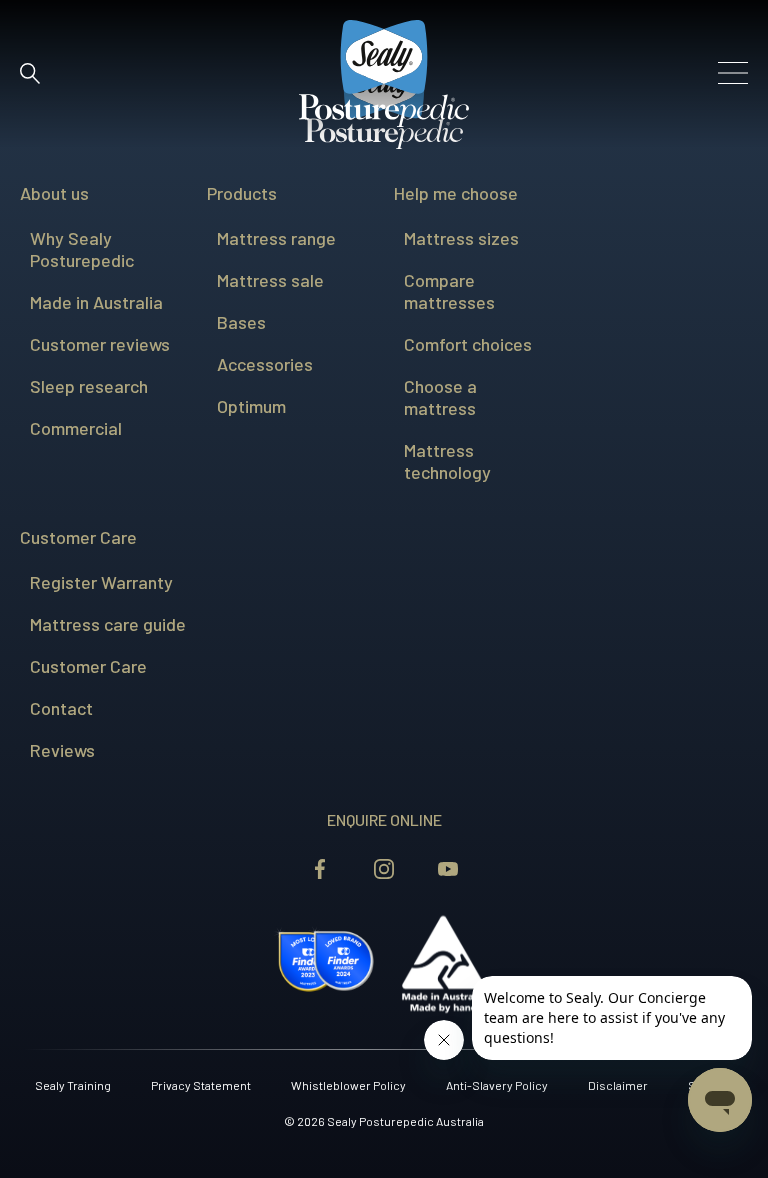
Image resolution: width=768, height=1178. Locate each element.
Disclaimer (618, 1085)
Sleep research (89, 386)
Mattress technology (447, 461)
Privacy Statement (201, 1085)
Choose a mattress (440, 397)
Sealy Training (73, 1085)
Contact (61, 708)
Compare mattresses (449, 291)
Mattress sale (270, 280)
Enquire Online (384, 819)
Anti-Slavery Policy (497, 1085)
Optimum (251, 406)
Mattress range (276, 238)
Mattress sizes (461, 238)
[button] (30, 73)
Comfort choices (468, 344)
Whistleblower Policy (348, 1085)
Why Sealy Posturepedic (82, 249)
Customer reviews (100, 344)
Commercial (76, 428)
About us (54, 193)
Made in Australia (96, 302)
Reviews (62, 750)
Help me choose (456, 193)
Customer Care (78, 537)
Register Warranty (101, 582)
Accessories (265, 364)
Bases (241, 322)
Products (242, 193)
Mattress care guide (108, 624)
